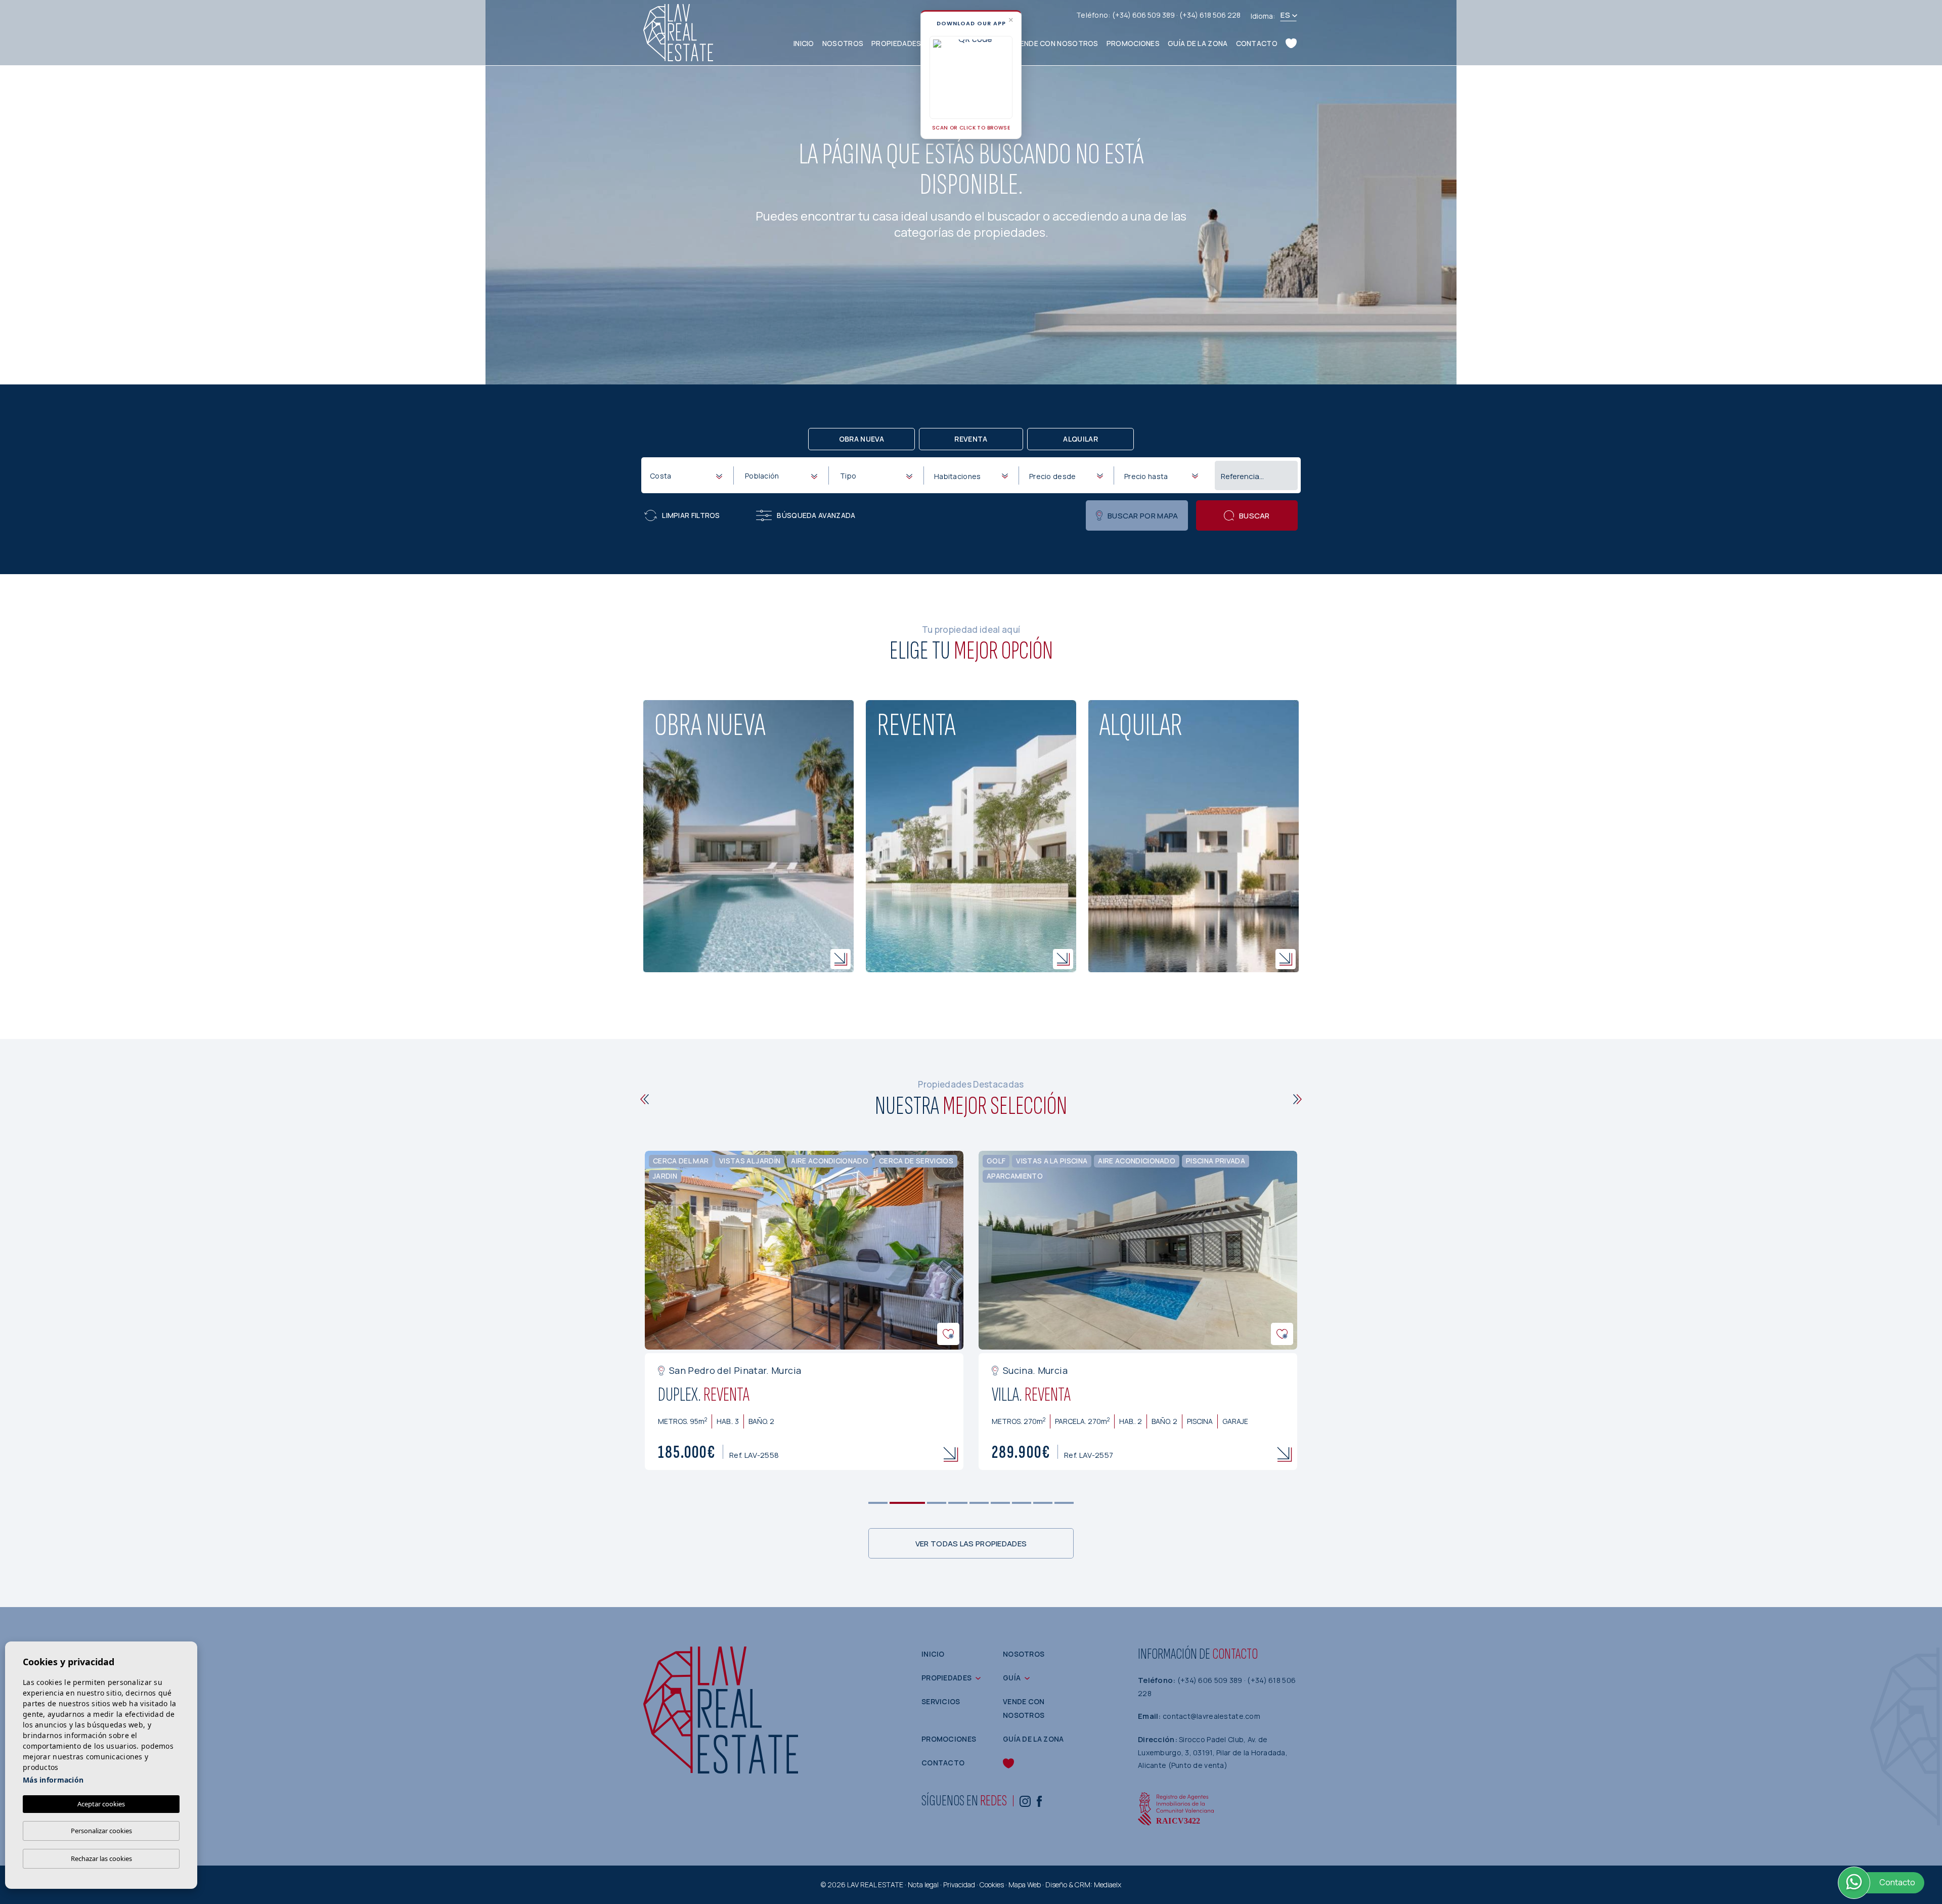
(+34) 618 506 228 (1210, 15)
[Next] (1297, 1099)
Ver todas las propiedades (971, 1544)
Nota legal (923, 1885)
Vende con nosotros (1056, 43)
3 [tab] (929, 1503)
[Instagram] (1025, 1801)
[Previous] (645, 1099)
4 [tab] (958, 1503)
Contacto (1257, 43)
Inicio (804, 43)
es (1285, 15)
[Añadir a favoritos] (646, 1334)
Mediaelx (1108, 1885)
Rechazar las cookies (101, 1858)
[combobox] (686, 475)
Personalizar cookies (101, 1831)
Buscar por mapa (1143, 516)
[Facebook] (1039, 1801)
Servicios (941, 1701)
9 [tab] (1064, 1503)
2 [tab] (899, 1503)
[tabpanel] (835, 1311)
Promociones (1133, 43)
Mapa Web (1025, 1885)
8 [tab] (1043, 1503)
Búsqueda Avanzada (816, 515)
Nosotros (843, 43)
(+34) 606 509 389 (1144, 15)
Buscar (1254, 516)
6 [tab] (1001, 1503)
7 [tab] (1022, 1503)
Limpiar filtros (691, 515)
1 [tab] (878, 1503)
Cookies (992, 1885)
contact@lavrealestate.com (1211, 1716)
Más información (53, 1780)
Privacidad (959, 1885)
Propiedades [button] (896, 43)
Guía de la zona (1198, 43)
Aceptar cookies (101, 1804)
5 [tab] (979, 1503)
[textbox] (688, 476)
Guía (1012, 1678)
